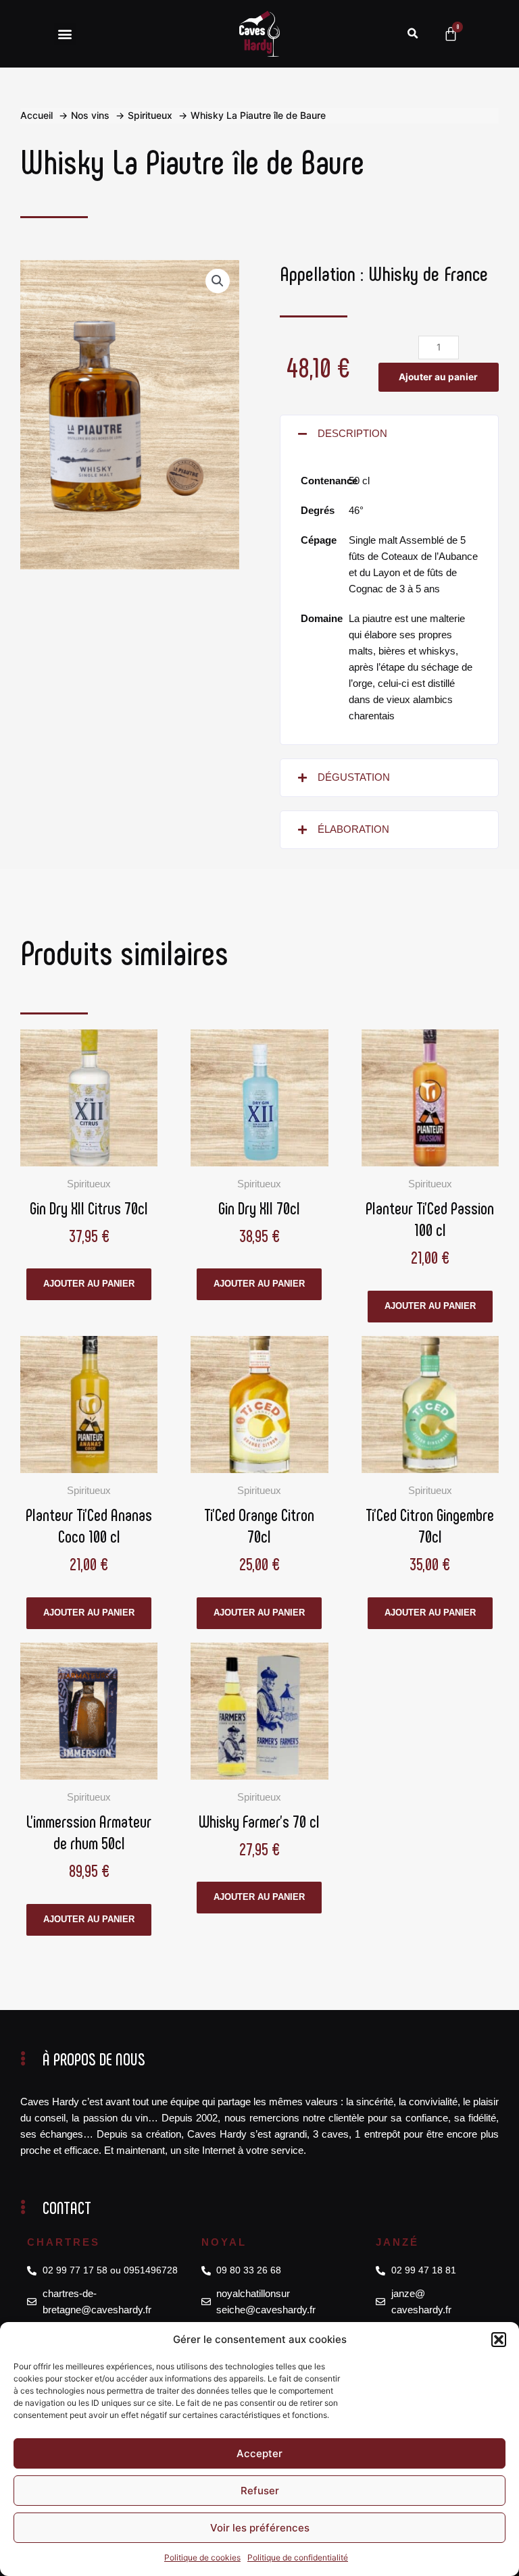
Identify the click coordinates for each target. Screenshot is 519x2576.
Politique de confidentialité (298, 2557)
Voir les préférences (260, 2528)
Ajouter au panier (438, 377)
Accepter (259, 2453)
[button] (499, 2340)
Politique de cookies (202, 2557)
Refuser (260, 2491)
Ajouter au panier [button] (89, 1284)
